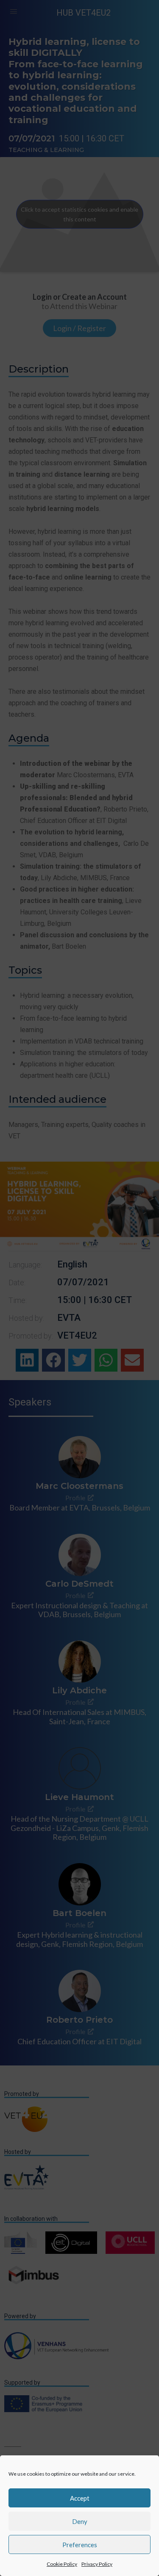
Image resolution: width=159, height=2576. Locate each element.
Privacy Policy (97, 2564)
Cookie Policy (62, 2564)
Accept (80, 2498)
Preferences (80, 2545)
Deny (80, 2521)
